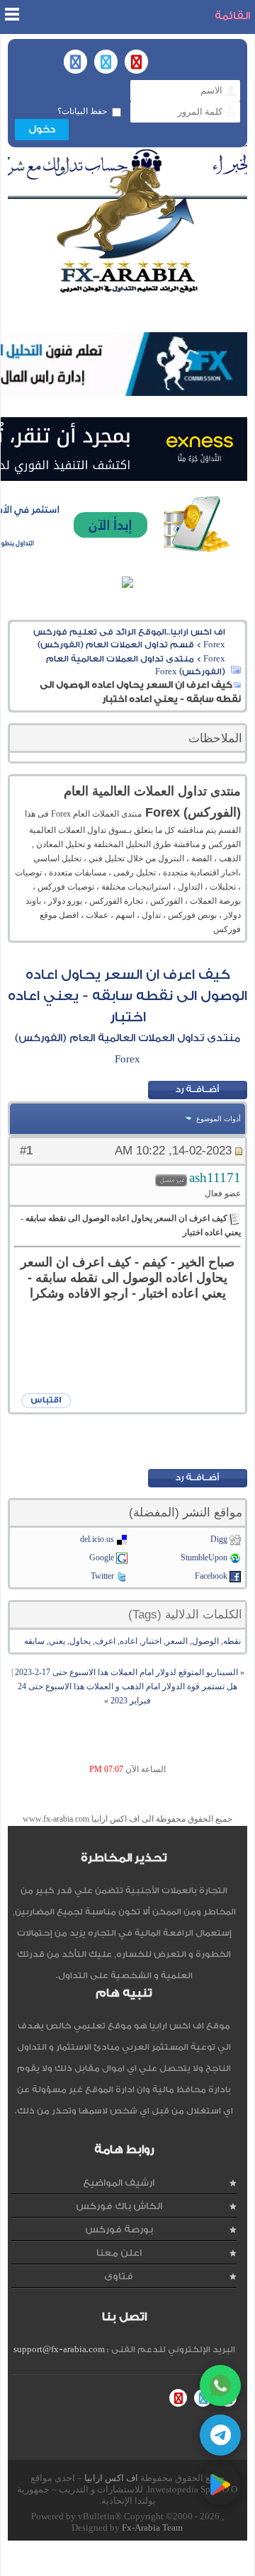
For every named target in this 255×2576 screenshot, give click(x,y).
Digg (219, 1539)
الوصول (205, 1641)
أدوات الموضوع (219, 1119)
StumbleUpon (204, 1557)
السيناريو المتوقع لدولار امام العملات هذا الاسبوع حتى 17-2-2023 (126, 1672)
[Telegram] (220, 2435)
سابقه (34, 1641)
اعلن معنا (119, 2253)
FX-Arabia (127, 229)
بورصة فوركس (119, 2229)
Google (102, 1557)
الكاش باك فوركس (119, 2206)
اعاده (129, 1641)
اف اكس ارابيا (111, 2478)
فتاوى (119, 2276)
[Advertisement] (124, 1441)
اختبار (152, 1641)
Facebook (211, 1576)
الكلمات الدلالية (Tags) (185, 1615)
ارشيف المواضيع (119, 2183)
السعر (177, 1641)
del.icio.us (97, 1539)
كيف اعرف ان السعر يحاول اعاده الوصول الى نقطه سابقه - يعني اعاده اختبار (127, 996)
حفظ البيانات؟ (82, 111)
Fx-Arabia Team (152, 2527)
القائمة (232, 16)
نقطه (232, 1641)
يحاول (80, 1641)
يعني (57, 1641)
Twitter (102, 1576)
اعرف (105, 1641)
